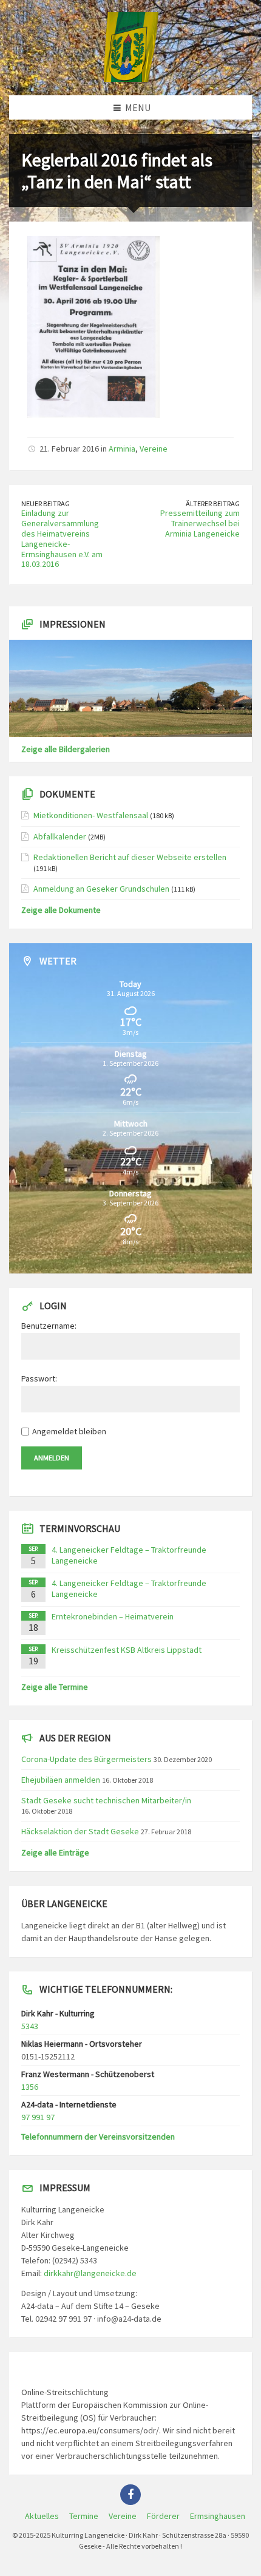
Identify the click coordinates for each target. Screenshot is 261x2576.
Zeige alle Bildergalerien (66, 749)
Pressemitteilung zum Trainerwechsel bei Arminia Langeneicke (200, 523)
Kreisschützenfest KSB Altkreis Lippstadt (127, 1650)
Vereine (154, 449)
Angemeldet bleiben (69, 1431)
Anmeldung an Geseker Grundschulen (101, 889)
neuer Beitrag (46, 503)
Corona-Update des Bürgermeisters (86, 1759)
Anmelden (52, 1458)
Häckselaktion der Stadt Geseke (80, 1831)
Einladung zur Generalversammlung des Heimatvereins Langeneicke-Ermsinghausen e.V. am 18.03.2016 (62, 538)
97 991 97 (38, 2117)
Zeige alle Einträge (55, 1852)
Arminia (122, 449)
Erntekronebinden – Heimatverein (113, 1616)
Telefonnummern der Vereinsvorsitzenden (98, 2137)
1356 (30, 2087)
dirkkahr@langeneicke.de (90, 2273)
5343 (30, 2026)
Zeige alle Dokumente (61, 910)
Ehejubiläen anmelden (61, 1780)
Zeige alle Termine (55, 1687)
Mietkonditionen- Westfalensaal (91, 815)
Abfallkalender (60, 836)
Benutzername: (49, 1326)
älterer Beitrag (213, 503)
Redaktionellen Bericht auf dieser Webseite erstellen (130, 857)
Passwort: (39, 1378)
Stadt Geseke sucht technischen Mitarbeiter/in (106, 1800)
